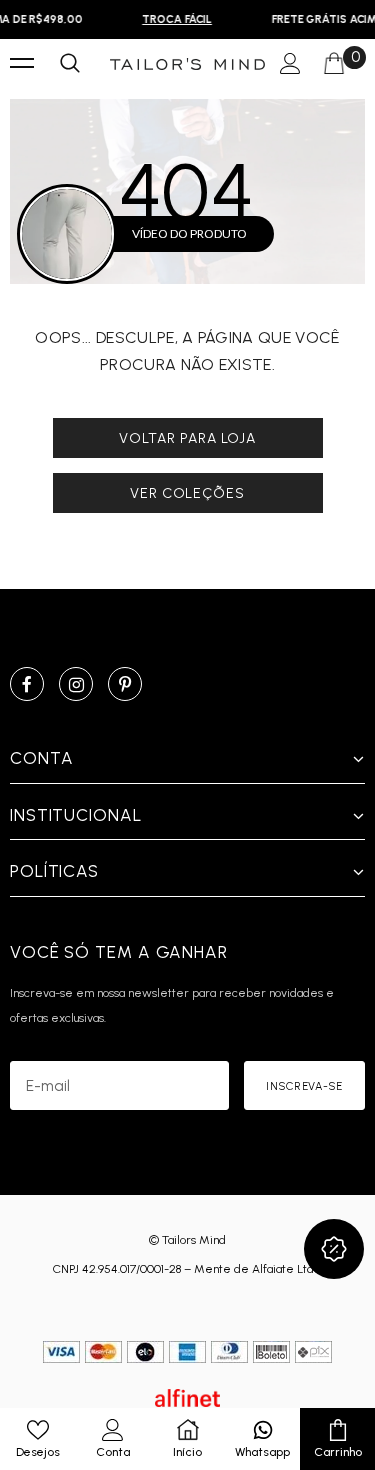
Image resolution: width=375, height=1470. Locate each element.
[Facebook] (27, 684)
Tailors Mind (194, 1240)
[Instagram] (76, 684)
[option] (175, 19)
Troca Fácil (175, 19)
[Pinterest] (125, 684)
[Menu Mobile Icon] (22, 64)
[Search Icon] (70, 64)
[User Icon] (290, 64)
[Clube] (334, 1249)
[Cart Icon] (334, 64)
